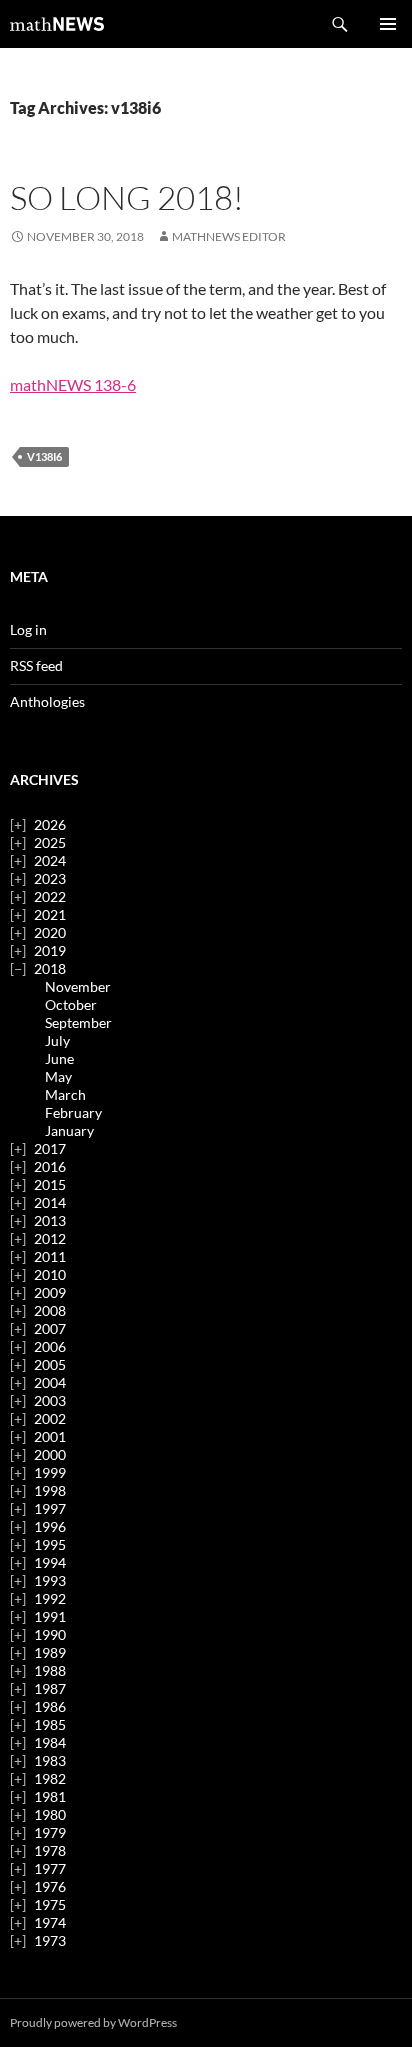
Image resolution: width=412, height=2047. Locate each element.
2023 (50, 878)
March (65, 1094)
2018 (50, 968)
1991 (50, 1616)
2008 (50, 1310)
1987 (50, 1688)
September (78, 1022)
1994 (50, 1562)
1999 (50, 1472)
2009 (50, 1292)
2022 (50, 896)
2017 (50, 1148)
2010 (50, 1274)
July (57, 1040)
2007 (50, 1328)
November (78, 986)
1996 (50, 1526)
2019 (50, 950)
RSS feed (36, 665)
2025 (50, 842)
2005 (50, 1364)
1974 (50, 1922)
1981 (50, 1796)
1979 (50, 1832)
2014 (50, 1202)
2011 (50, 1256)
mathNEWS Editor (229, 236)
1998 (50, 1490)
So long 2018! (127, 197)
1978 (50, 1850)
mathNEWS (57, 24)
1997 (50, 1508)
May (58, 1076)
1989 (50, 1652)
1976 (50, 1886)
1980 (50, 1814)
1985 (50, 1724)
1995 (50, 1544)
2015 (50, 1184)
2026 (50, 824)
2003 (50, 1400)
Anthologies (47, 701)
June (59, 1058)
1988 (50, 1670)
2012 (50, 1238)
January (69, 1130)
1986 (50, 1706)
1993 (50, 1580)
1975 (50, 1904)
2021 (50, 914)
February (73, 1112)
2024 (50, 860)
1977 (50, 1868)
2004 (50, 1382)
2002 (50, 1418)
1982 (50, 1778)
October (71, 1004)
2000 (50, 1454)
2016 (50, 1166)
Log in (28, 629)
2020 (50, 932)
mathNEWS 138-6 (73, 384)
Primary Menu (388, 24)
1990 (50, 1634)
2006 (50, 1346)
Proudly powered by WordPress (93, 2022)
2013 (50, 1220)
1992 (50, 1598)
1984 (50, 1742)
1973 (50, 1940)
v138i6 (44, 456)
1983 (50, 1760)
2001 (50, 1436)
